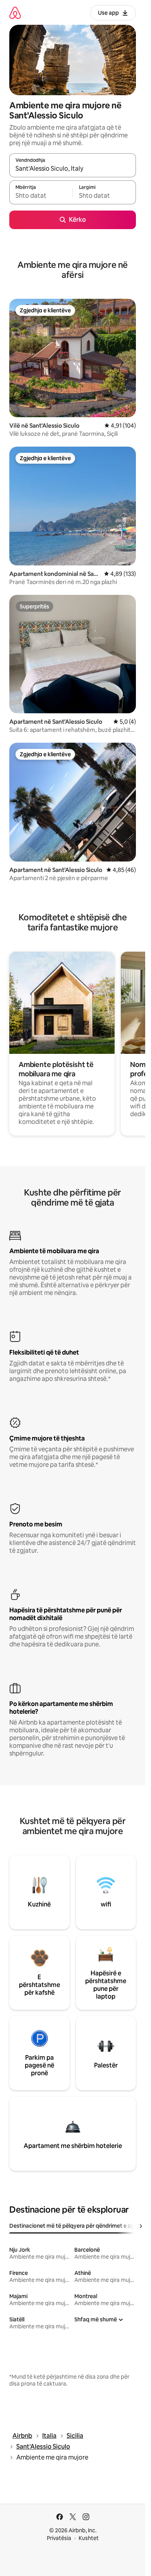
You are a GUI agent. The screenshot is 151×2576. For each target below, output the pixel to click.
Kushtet (89, 2538)
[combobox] (73, 169)
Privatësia (59, 2538)
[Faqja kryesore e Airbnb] (15, 13)
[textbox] (41, 196)
